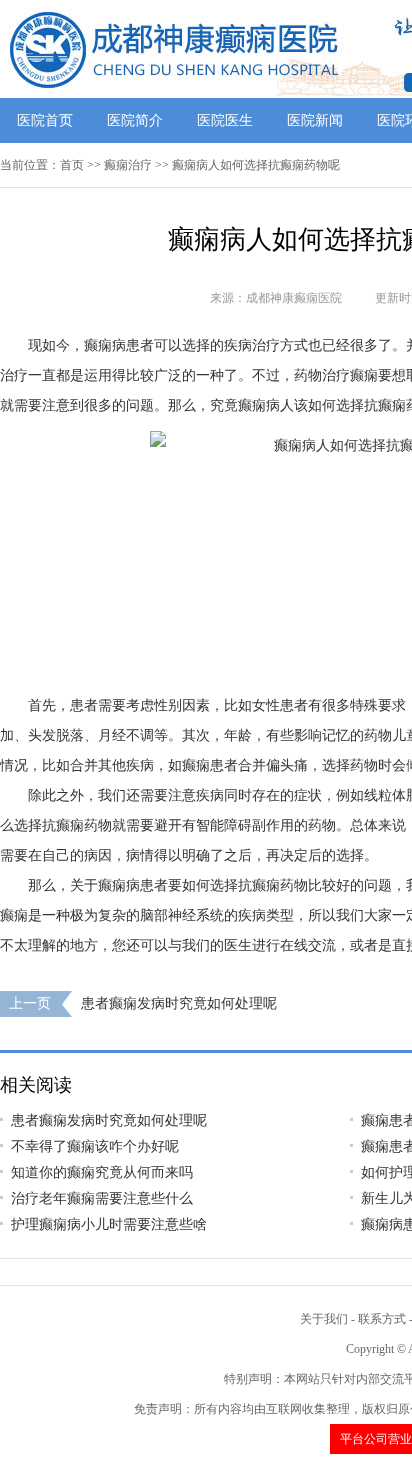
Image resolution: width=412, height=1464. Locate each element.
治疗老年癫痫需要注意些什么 (102, 1198)
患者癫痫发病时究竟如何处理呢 (179, 1003)
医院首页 (45, 120)
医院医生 (225, 120)
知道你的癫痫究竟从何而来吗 (102, 1172)
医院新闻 (315, 120)
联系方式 (382, 1319)
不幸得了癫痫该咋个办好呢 (95, 1146)
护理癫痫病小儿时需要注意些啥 (109, 1224)
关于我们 (324, 1319)
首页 (72, 165)
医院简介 (135, 120)
